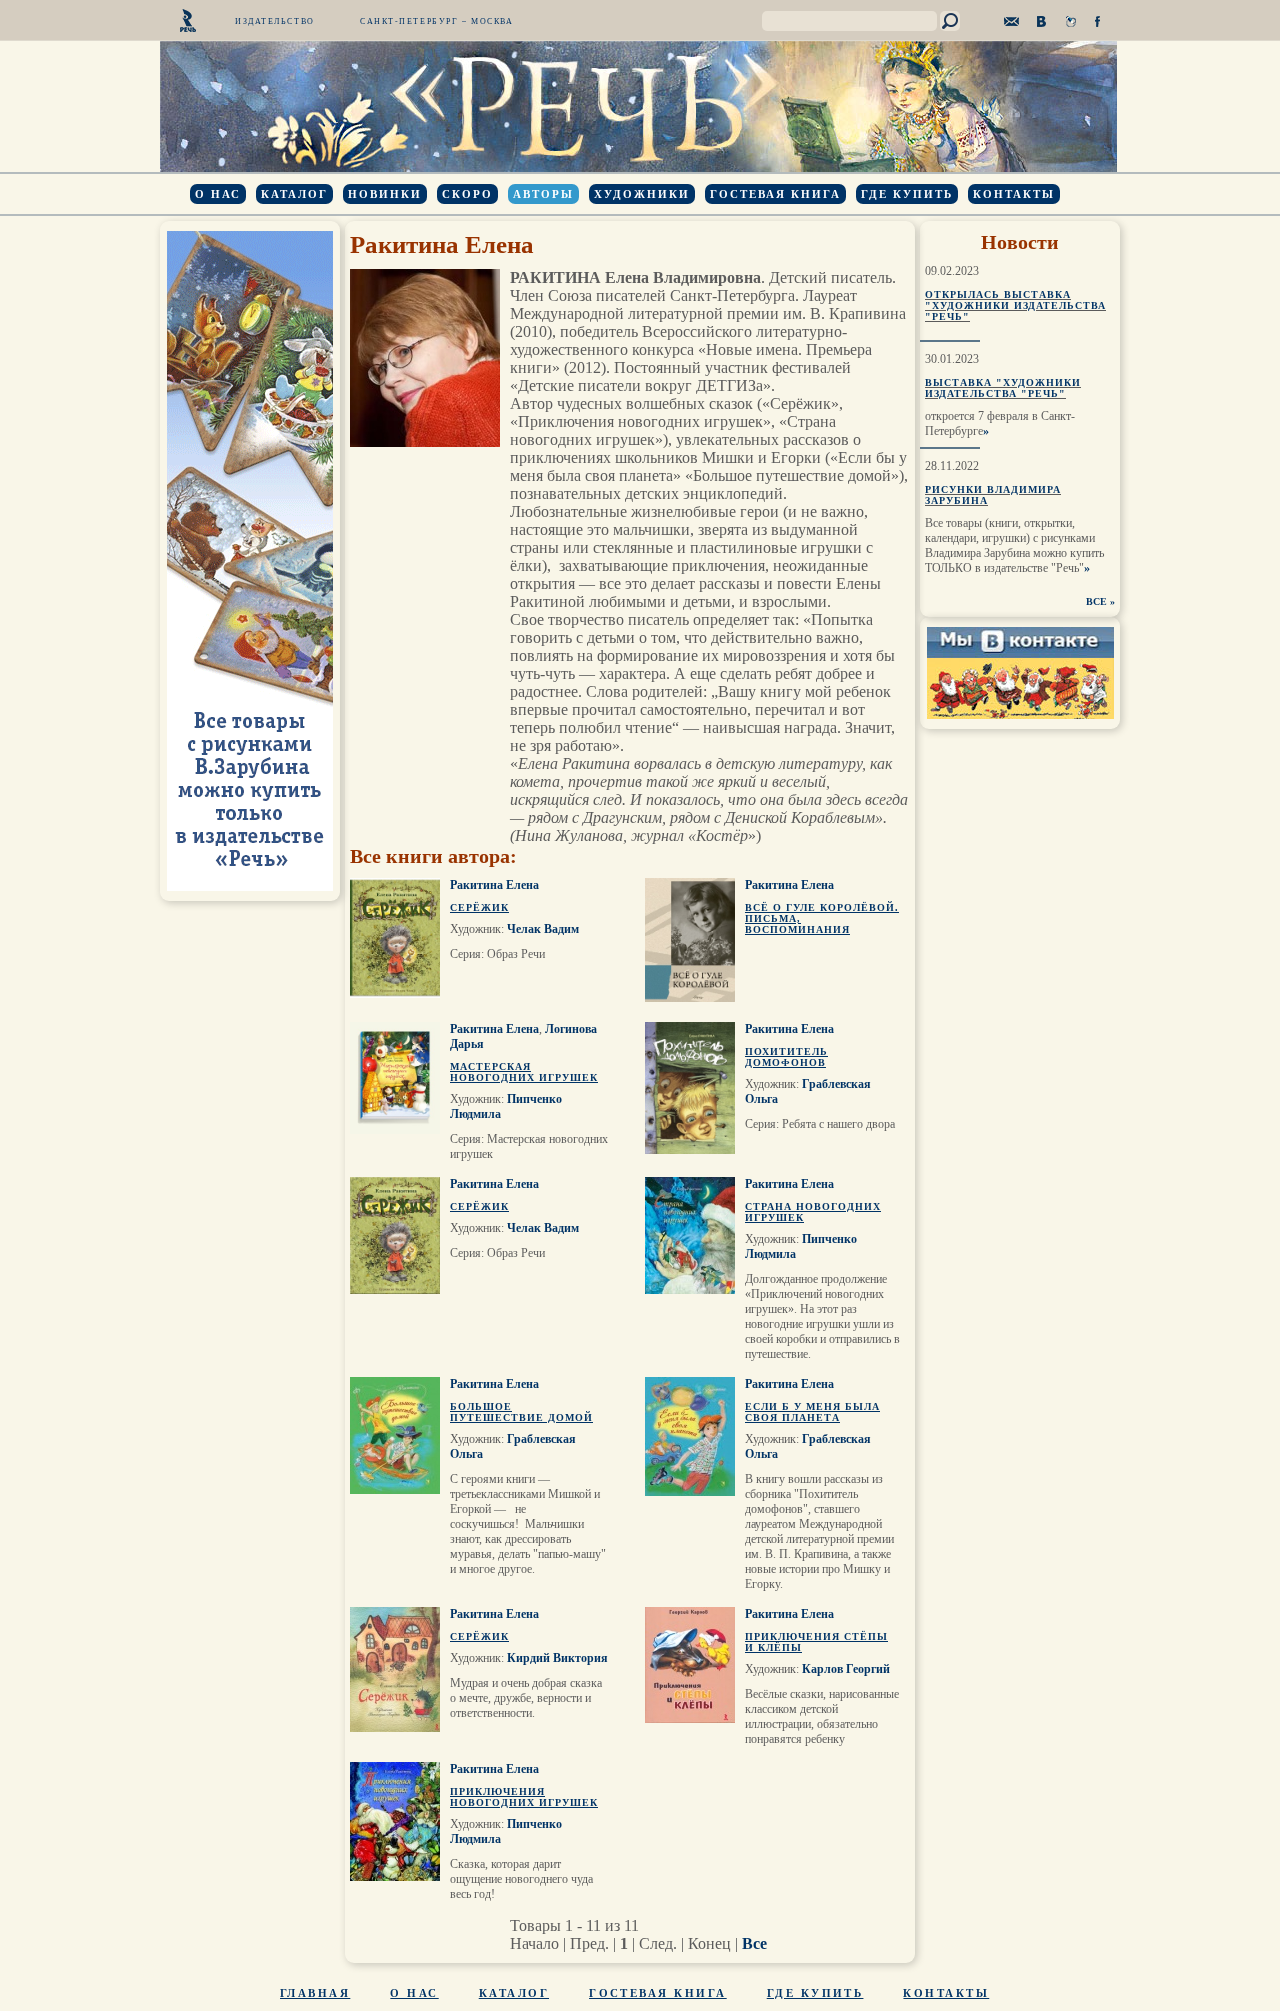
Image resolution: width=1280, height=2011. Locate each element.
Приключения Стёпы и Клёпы (816, 1642)
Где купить (907, 194)
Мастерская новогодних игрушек (524, 1072)
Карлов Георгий (846, 1669)
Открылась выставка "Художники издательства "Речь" (1015, 305)
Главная (315, 1993)
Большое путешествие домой (521, 1412)
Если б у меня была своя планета (812, 1412)
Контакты (1014, 194)
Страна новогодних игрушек (813, 1212)
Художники (642, 194)
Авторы (543, 194)
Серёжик (479, 907)
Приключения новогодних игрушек (524, 1797)
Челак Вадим (543, 929)
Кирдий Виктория (557, 1658)
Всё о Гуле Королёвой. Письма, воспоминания (822, 918)
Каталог (294, 194)
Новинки (385, 194)
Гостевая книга (775, 194)
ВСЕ (1096, 601)
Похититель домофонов (786, 1057)
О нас (218, 194)
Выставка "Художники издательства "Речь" (1003, 388)
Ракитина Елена (494, 885)
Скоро (467, 194)
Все (754, 1943)
